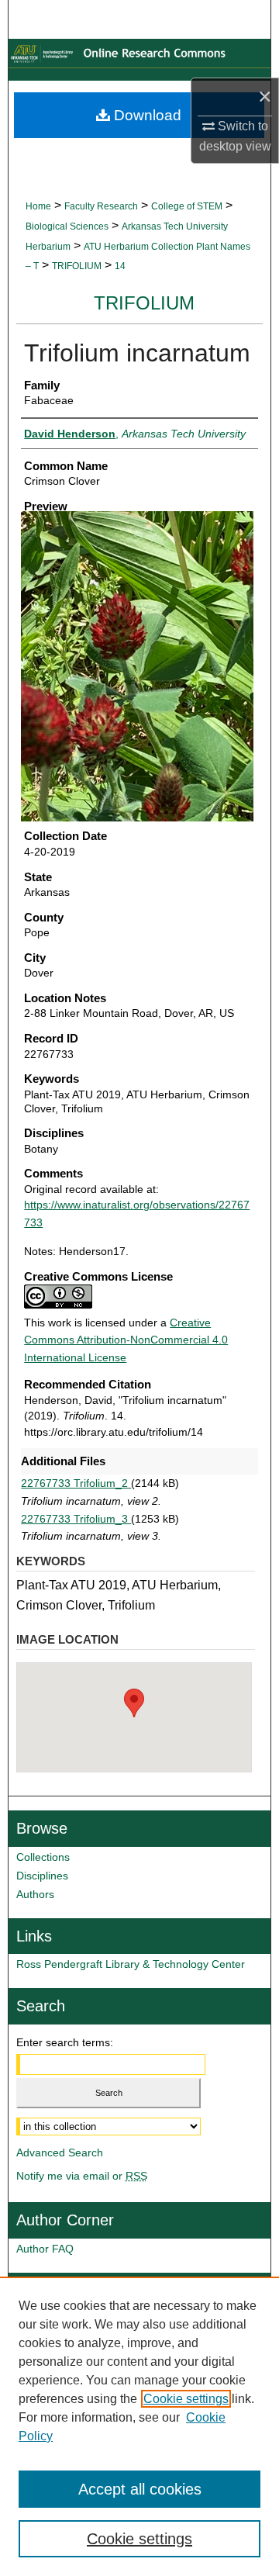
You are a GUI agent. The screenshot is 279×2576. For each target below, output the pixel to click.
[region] (139, 2426)
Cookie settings (186, 2399)
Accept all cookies (140, 2489)
